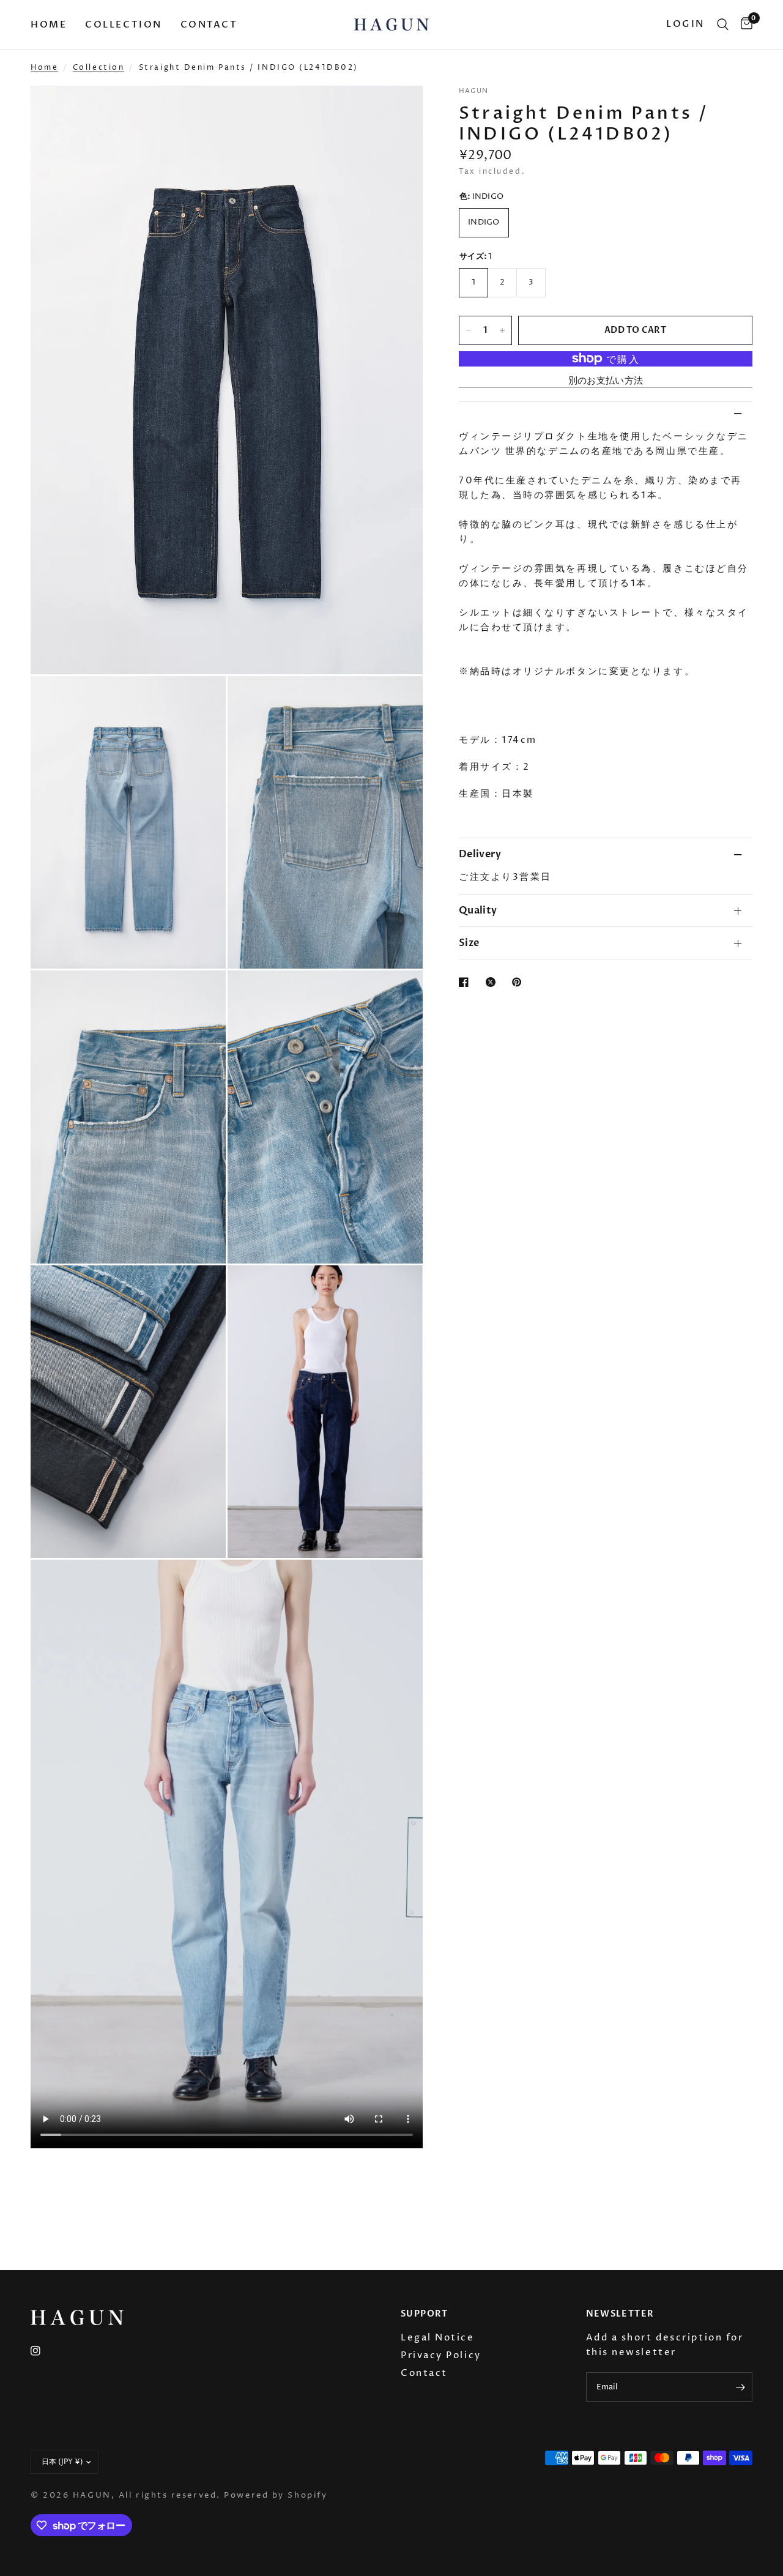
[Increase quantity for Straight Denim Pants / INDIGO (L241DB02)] (502, 330)
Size (469, 943)
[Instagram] (44, 2351)
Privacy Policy (441, 2355)
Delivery (480, 854)
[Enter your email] (740, 2387)
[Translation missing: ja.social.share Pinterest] (519, 982)
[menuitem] (53, 24)
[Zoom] (397, 111)
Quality (478, 910)
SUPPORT (425, 2314)
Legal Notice (438, 2338)
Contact (209, 24)
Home (49, 24)
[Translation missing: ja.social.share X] (493, 982)
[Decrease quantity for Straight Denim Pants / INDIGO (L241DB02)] (469, 330)
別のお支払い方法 (606, 381)
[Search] (723, 24)
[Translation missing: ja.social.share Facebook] (466, 982)
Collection (124, 24)
